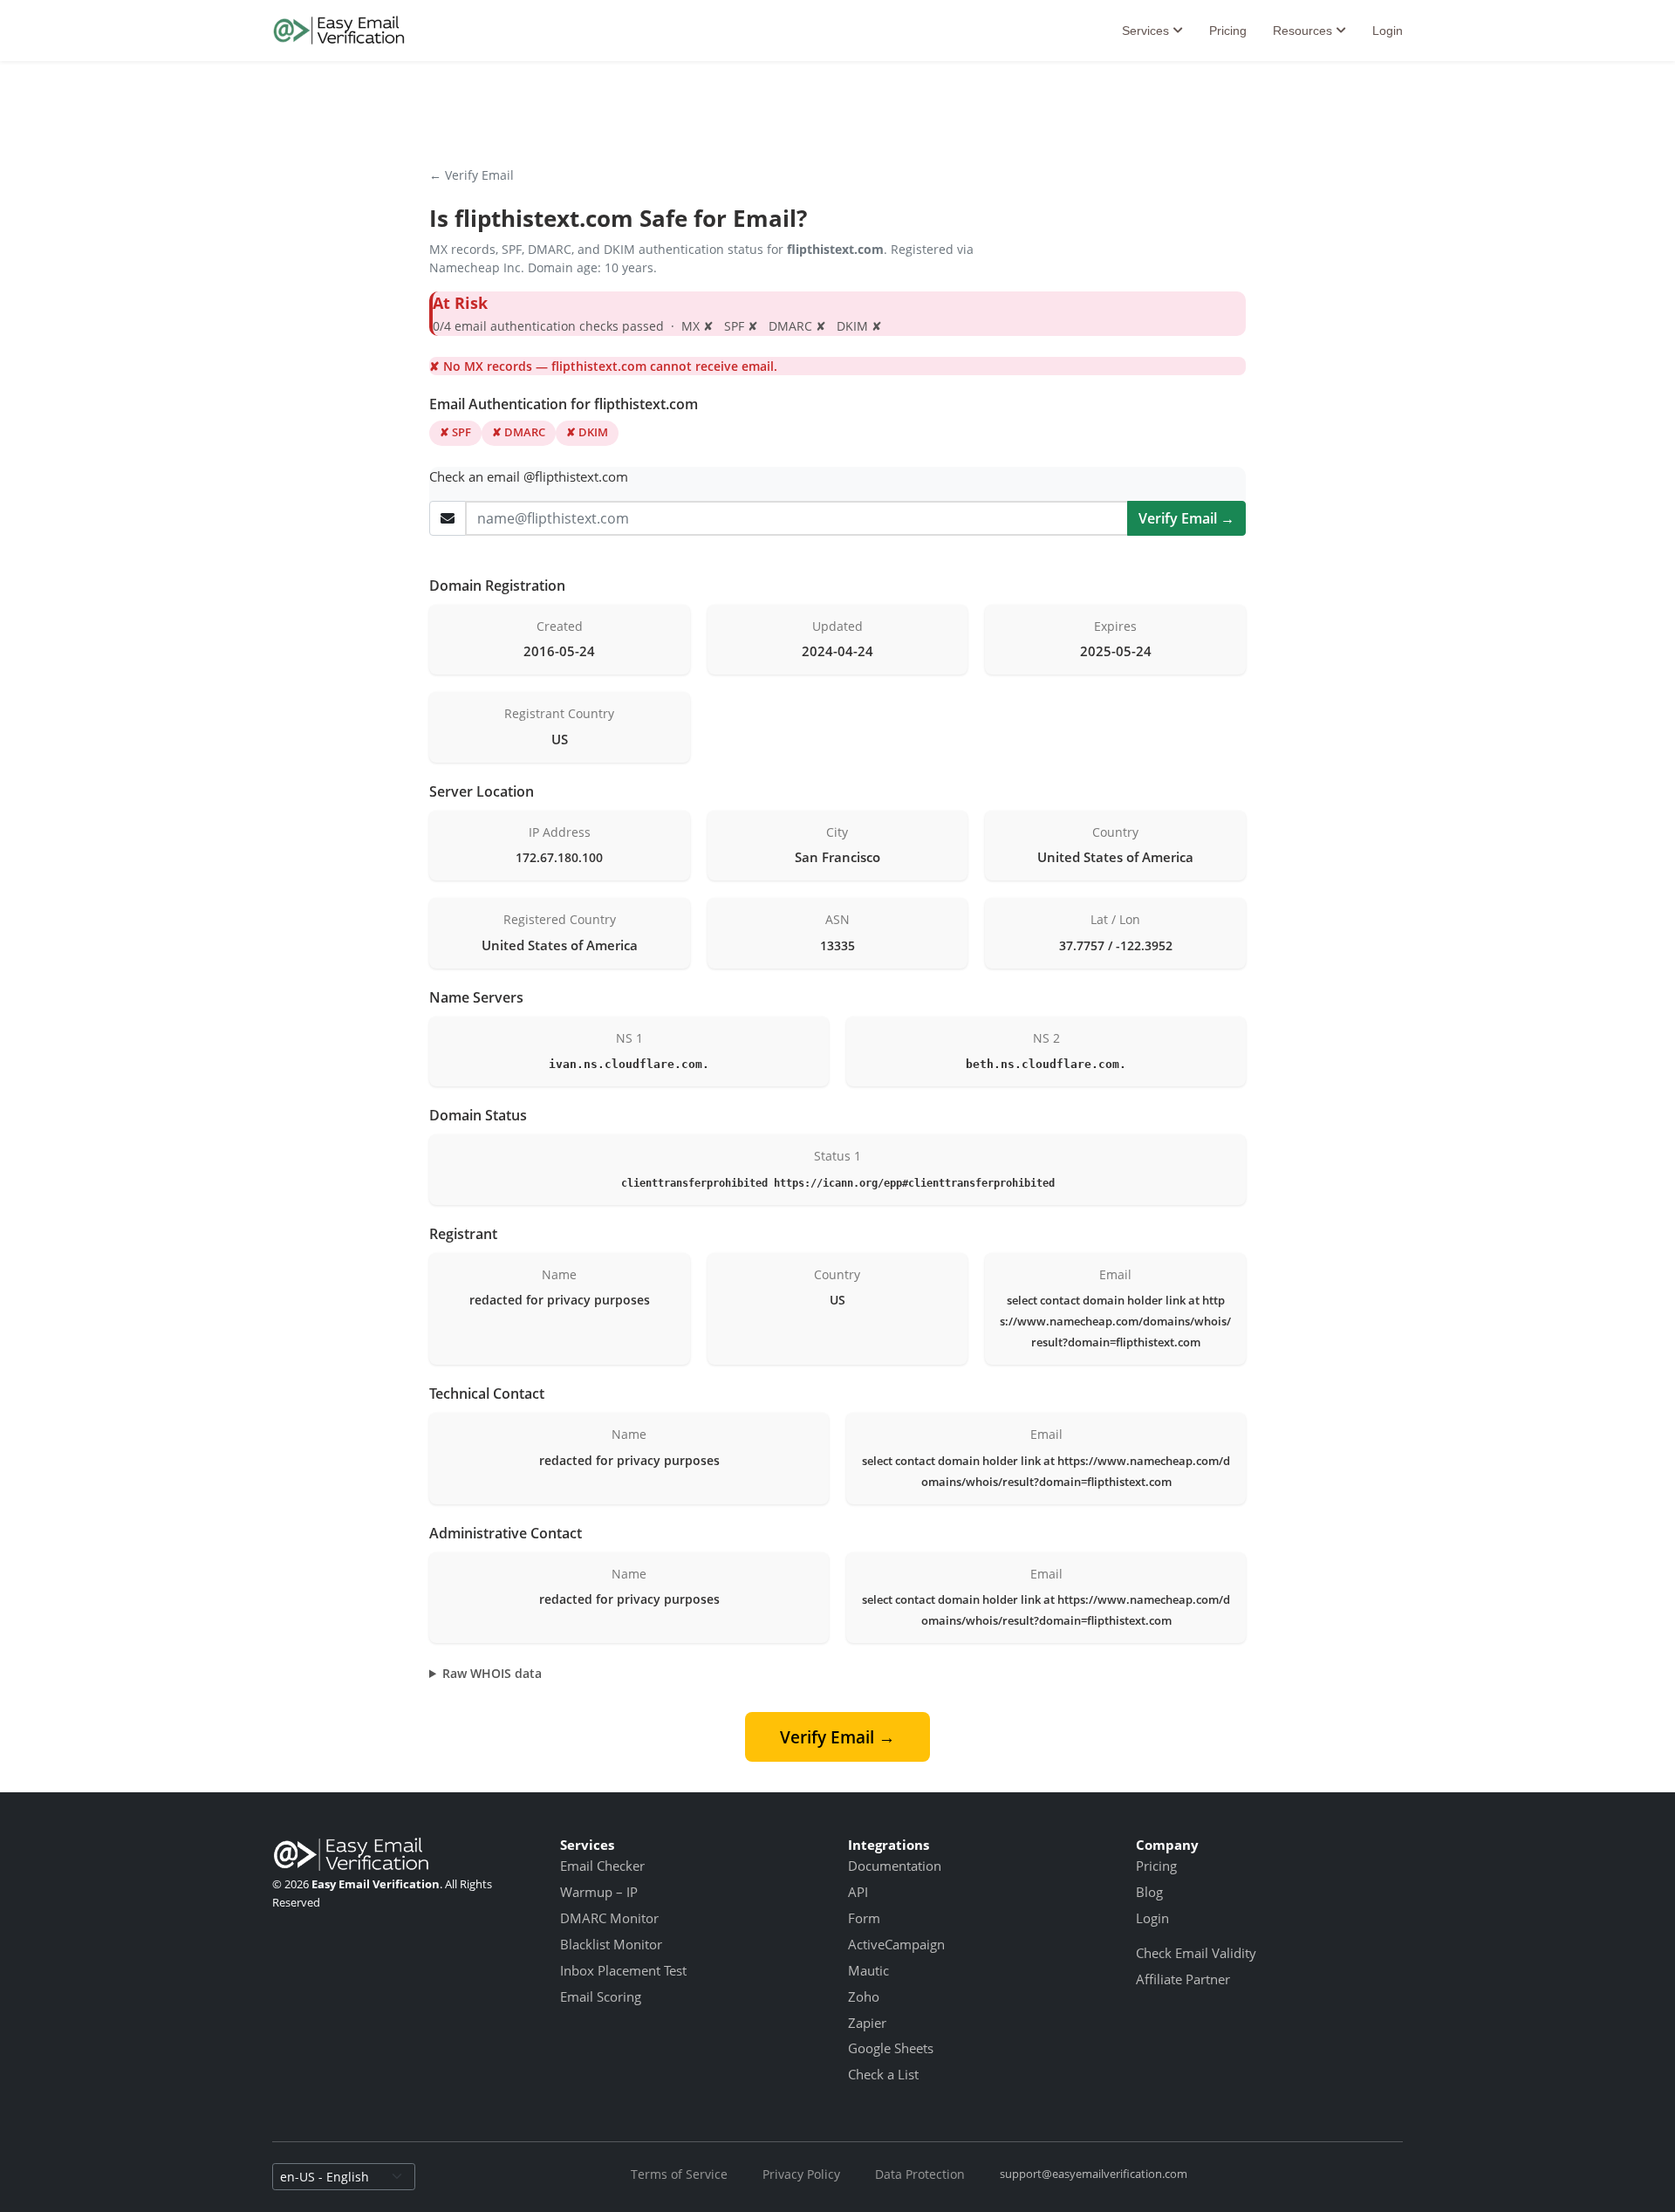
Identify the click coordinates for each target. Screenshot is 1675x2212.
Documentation (895, 1866)
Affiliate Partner (1183, 1979)
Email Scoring (601, 1996)
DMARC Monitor (609, 1918)
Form (864, 1918)
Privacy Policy (801, 2174)
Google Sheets (891, 2048)
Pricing (1228, 31)
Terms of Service (679, 2174)
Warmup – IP (599, 1892)
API (858, 1892)
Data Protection (920, 2174)
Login (1388, 31)
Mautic (868, 1970)
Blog (1149, 1892)
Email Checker (602, 1866)
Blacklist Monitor (611, 1944)
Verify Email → (1186, 518)
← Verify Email (472, 175)
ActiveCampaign (896, 1944)
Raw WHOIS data (492, 1673)
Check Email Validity (1196, 1953)
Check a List (883, 2074)
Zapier (867, 2023)
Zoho (864, 1996)
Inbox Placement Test (623, 1970)
